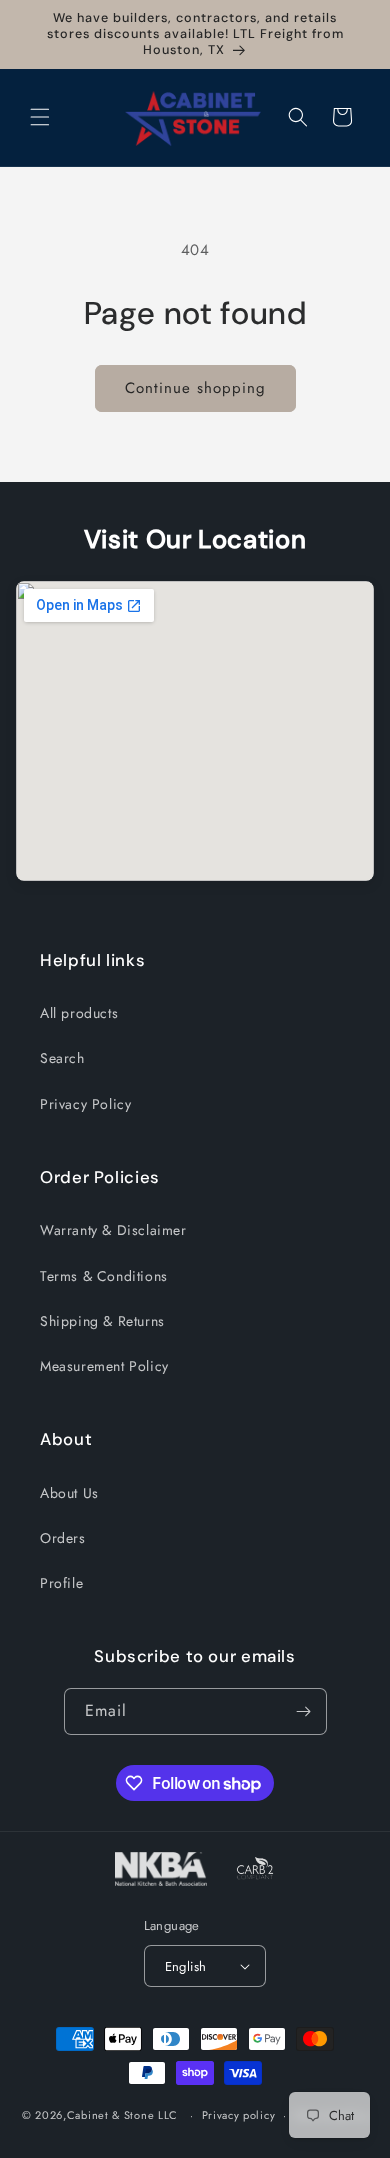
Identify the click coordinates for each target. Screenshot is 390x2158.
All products (79, 1013)
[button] (40, 117)
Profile (61, 1583)
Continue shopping (195, 388)
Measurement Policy (104, 1366)
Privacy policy (239, 2115)
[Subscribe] (304, 1711)
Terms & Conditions (104, 1276)
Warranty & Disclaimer (113, 1230)
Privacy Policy (85, 1104)
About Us (69, 1493)
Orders (63, 1538)
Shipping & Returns (102, 1321)
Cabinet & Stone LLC (122, 2115)
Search (62, 1058)
